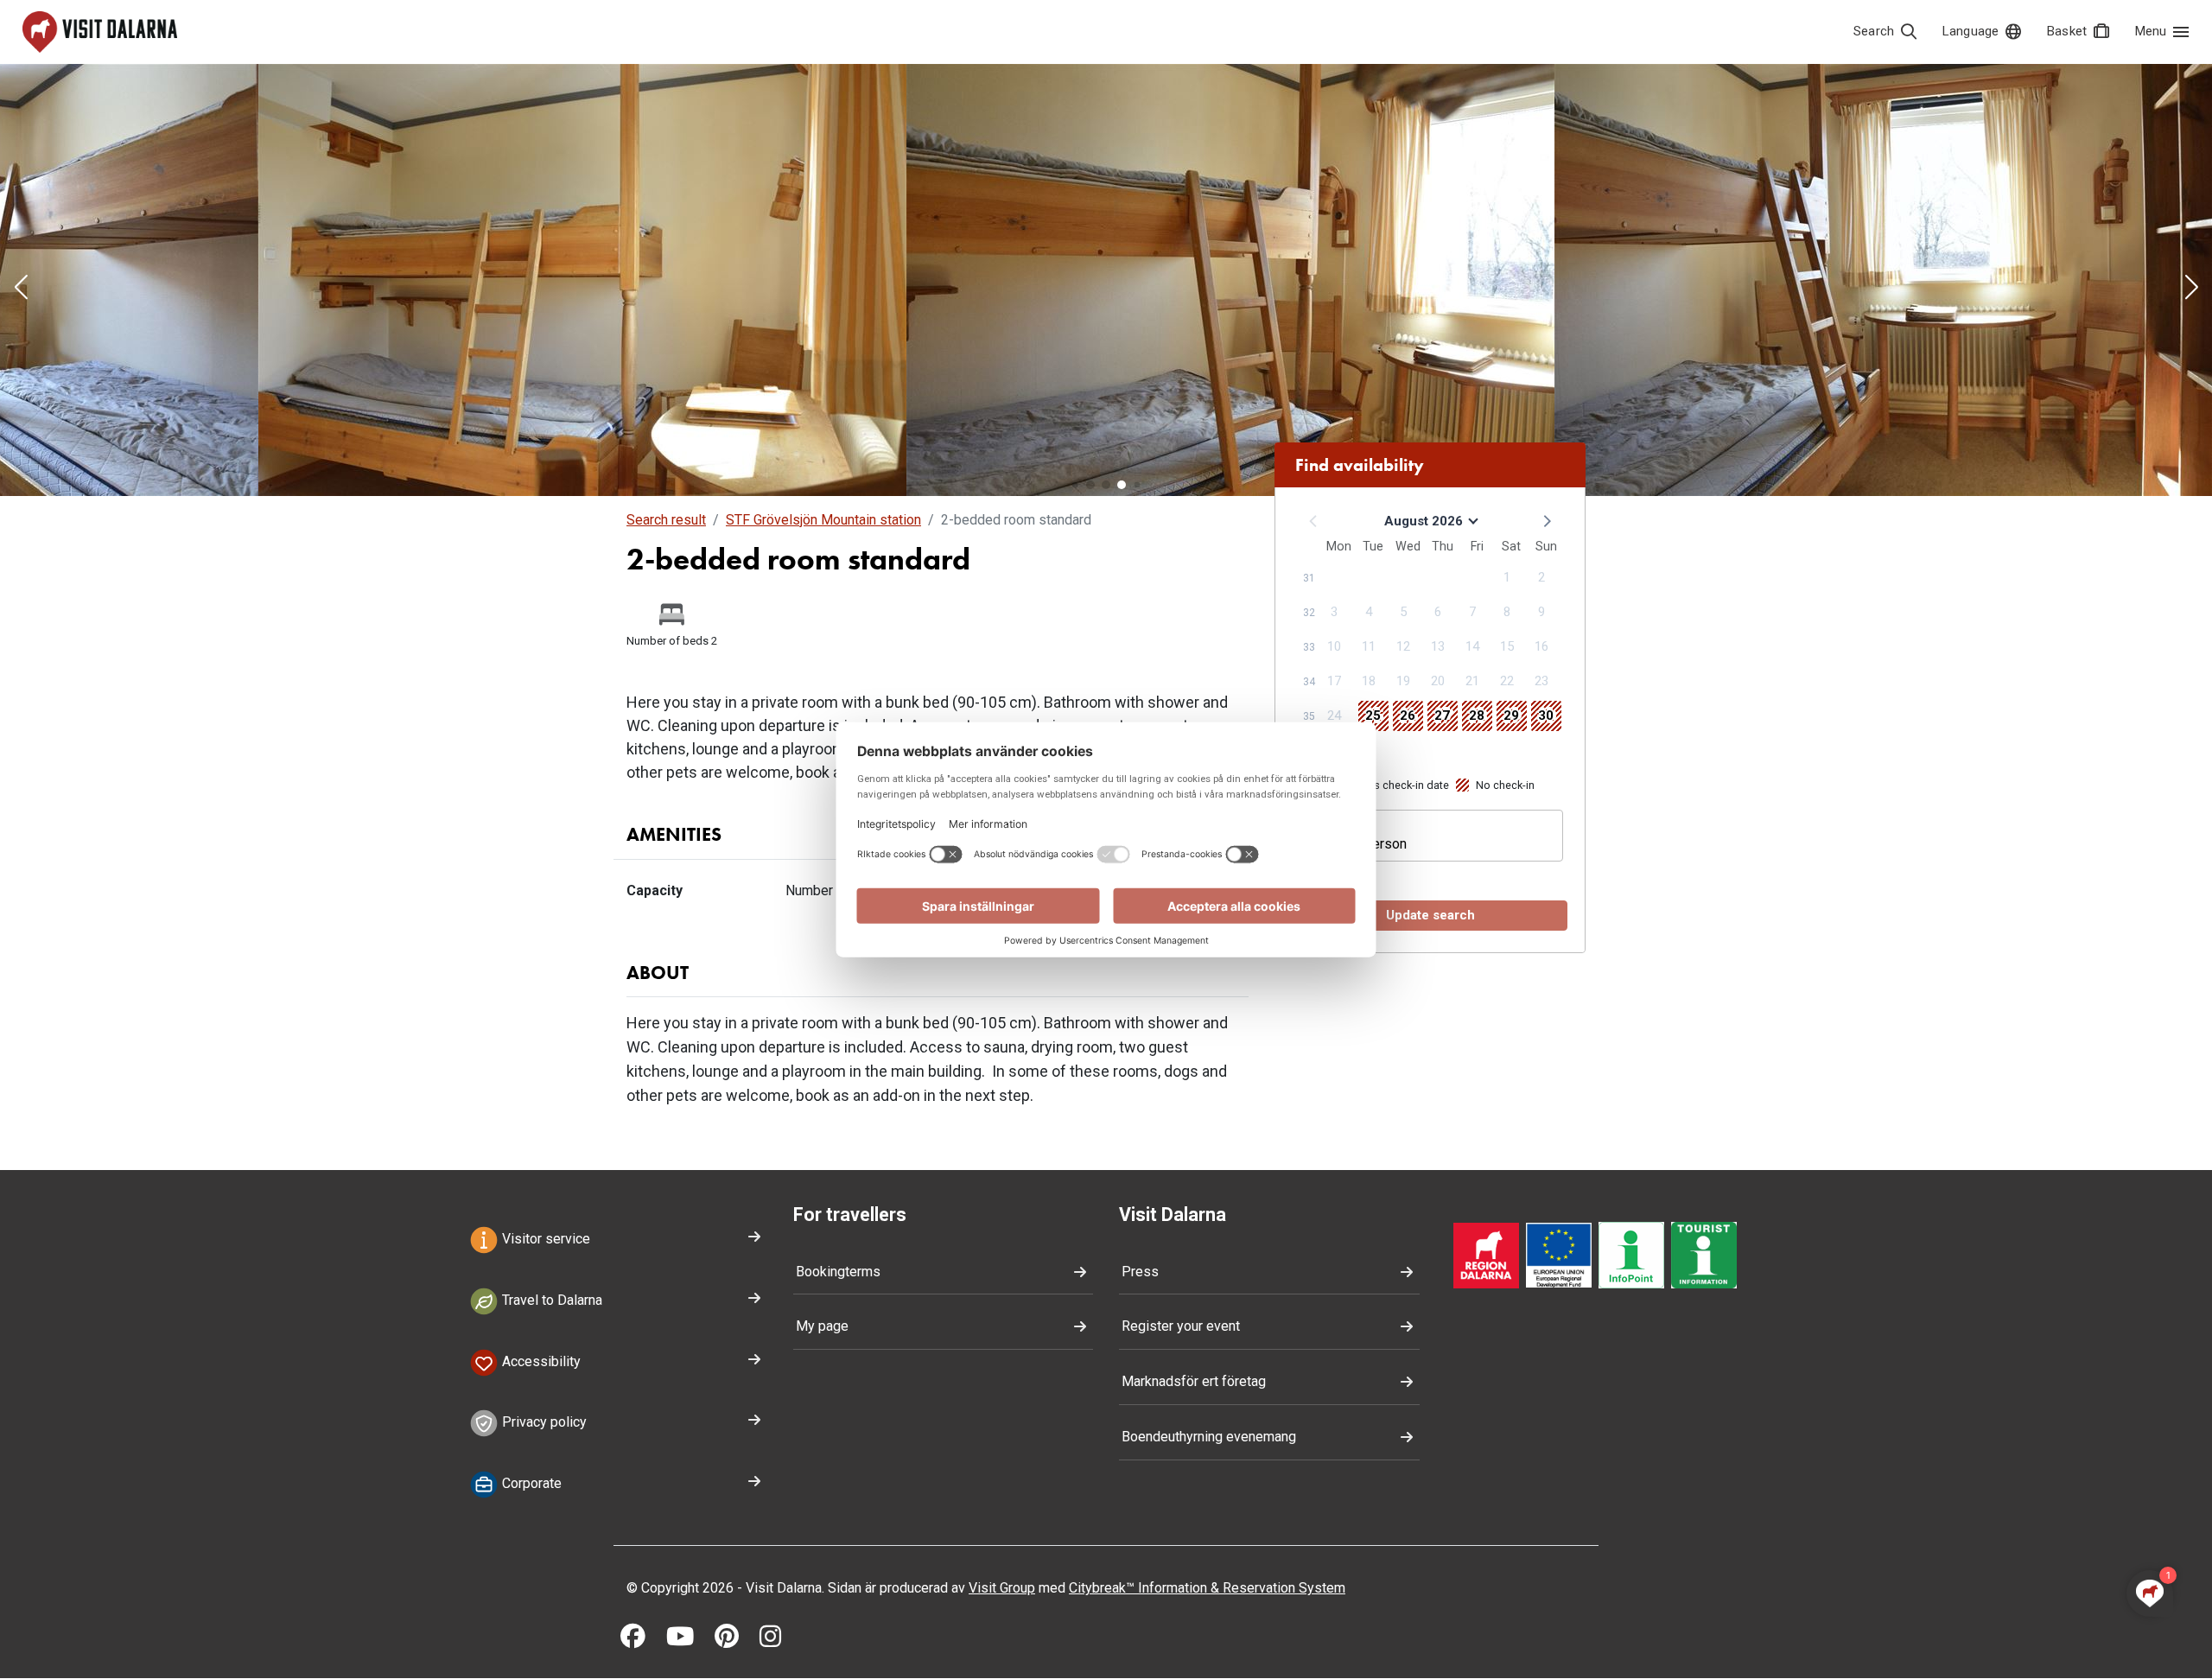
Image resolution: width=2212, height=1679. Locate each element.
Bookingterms (838, 1272)
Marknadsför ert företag (1194, 1381)
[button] (21, 289)
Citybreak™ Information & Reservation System (1207, 1588)
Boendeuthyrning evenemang (1209, 1437)
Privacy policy (543, 1423)
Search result (666, 520)
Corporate (530, 1484)
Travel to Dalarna (550, 1300)
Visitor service (544, 1239)
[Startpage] (100, 32)
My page (822, 1326)
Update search (1430, 915)
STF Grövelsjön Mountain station (823, 520)
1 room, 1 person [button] (1356, 844)
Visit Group (1002, 1588)
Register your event (1181, 1326)
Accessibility (540, 1361)
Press (1140, 1272)
